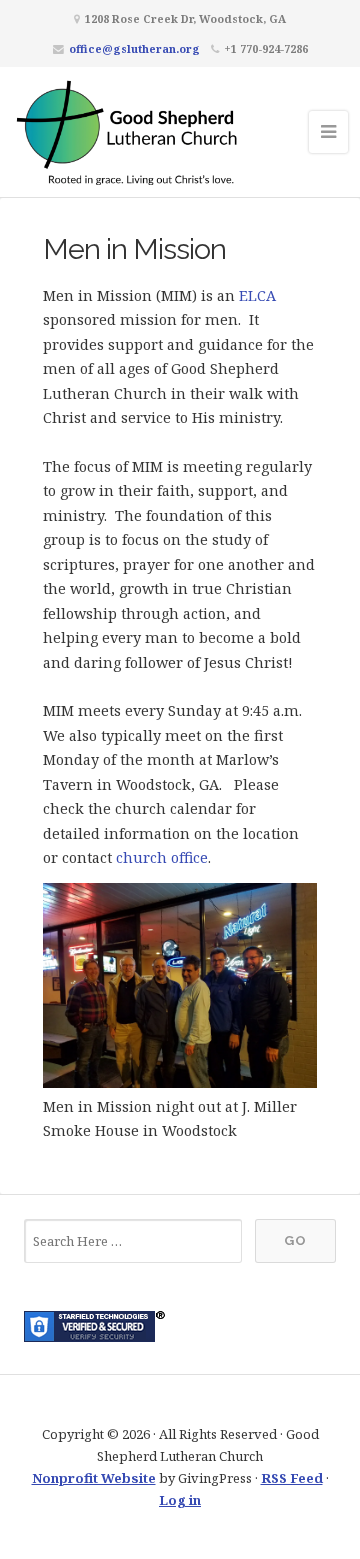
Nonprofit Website (94, 1478)
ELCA (257, 295)
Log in (180, 1500)
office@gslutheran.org (134, 48)
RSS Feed (292, 1478)
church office (162, 857)
